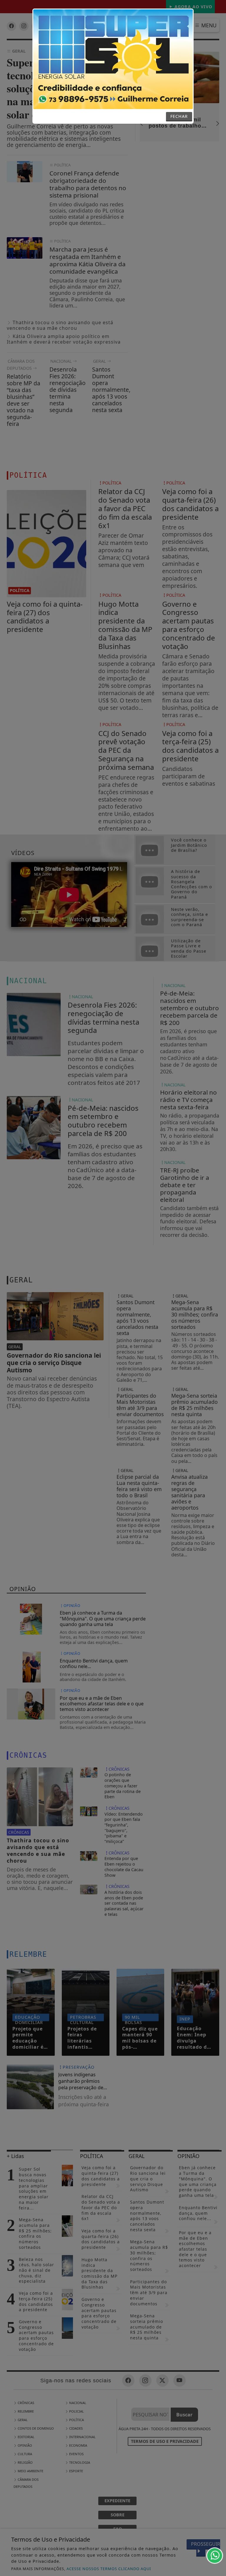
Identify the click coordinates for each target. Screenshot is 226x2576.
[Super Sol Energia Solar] (113, 59)
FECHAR (179, 116)
